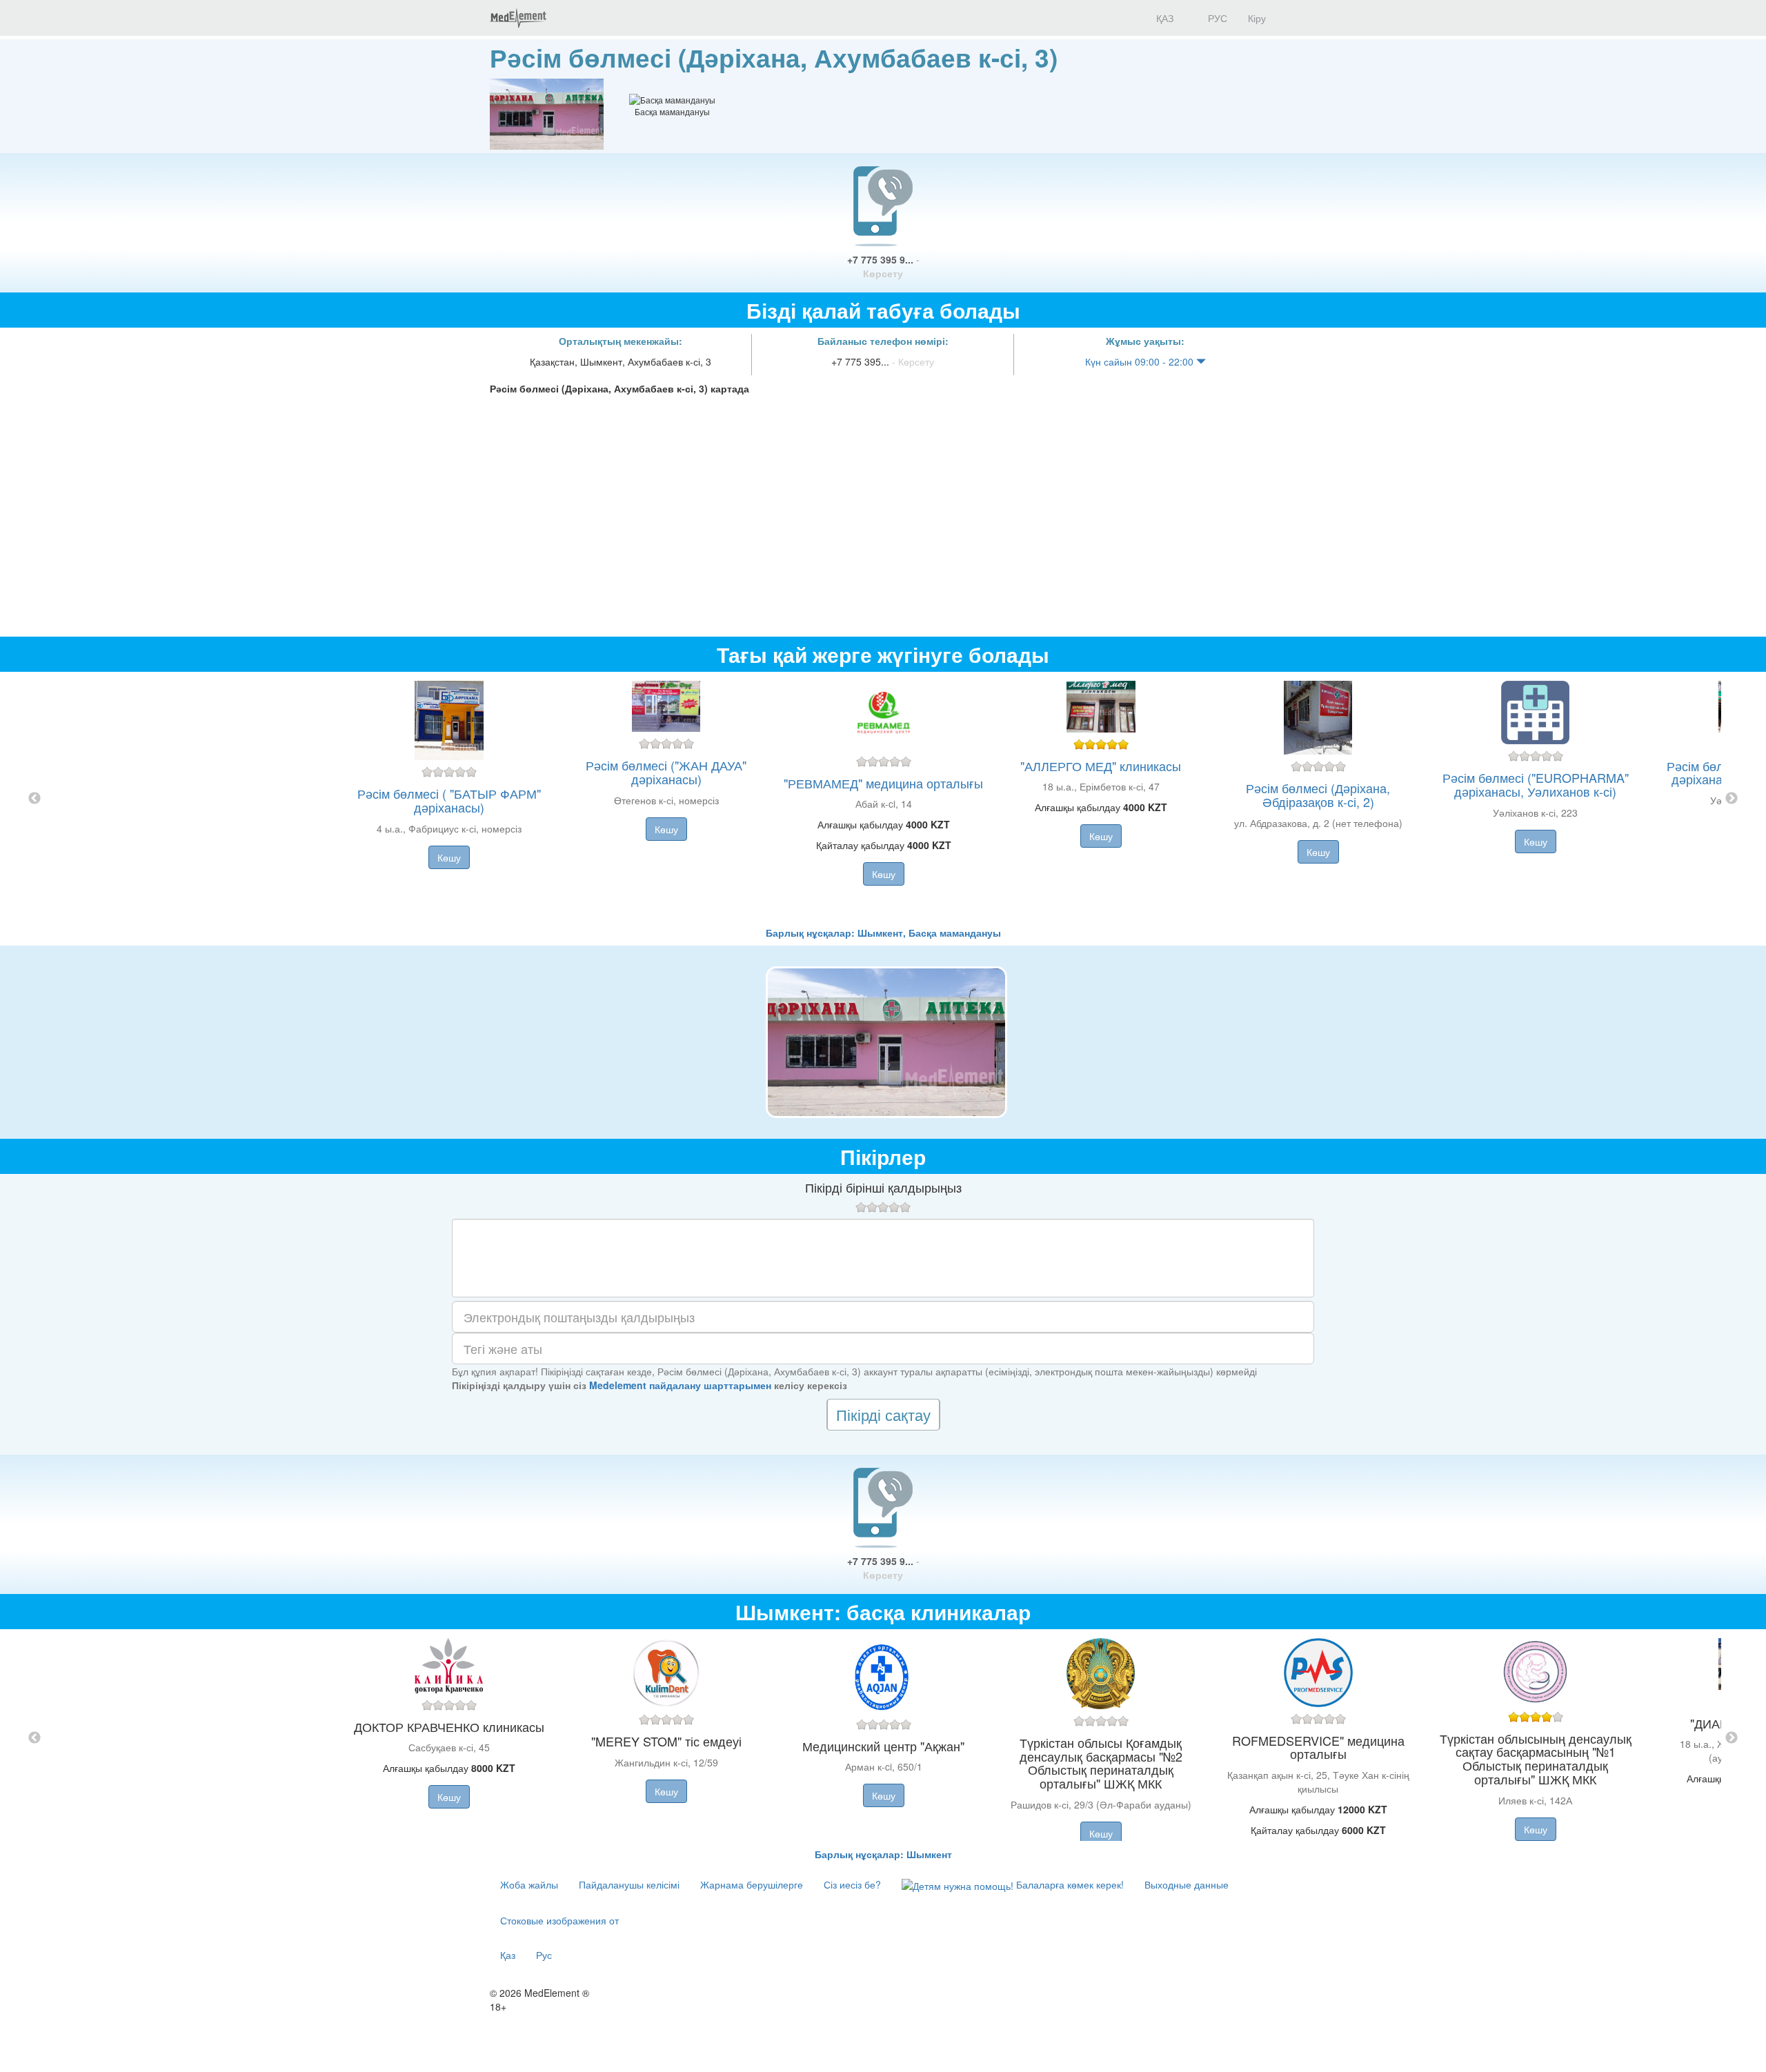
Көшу (449, 857)
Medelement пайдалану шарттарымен (680, 1385)
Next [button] (1732, 799)
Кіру (1257, 18)
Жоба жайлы (529, 1884)
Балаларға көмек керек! (1069, 1884)
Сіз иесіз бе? (852, 1884)
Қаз (508, 1955)
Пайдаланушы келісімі (629, 1884)
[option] (883, 799)
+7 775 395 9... (883, 266)
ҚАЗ (1163, 18)
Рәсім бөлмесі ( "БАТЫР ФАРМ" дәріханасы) (449, 800)
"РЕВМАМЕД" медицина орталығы (883, 783)
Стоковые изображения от (559, 1920)
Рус (544, 1955)
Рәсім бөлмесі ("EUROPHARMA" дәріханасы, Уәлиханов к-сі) (1536, 784)
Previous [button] (34, 799)
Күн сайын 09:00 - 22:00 (1141, 361)
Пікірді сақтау (883, 1414)
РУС (1216, 18)
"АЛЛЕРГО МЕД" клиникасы (1101, 766)
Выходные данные (1187, 1884)
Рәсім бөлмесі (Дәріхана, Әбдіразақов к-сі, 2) (1318, 795)
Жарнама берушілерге (752, 1884)
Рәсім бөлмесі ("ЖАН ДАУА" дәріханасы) (666, 772)
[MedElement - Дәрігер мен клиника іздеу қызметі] (518, 18)
